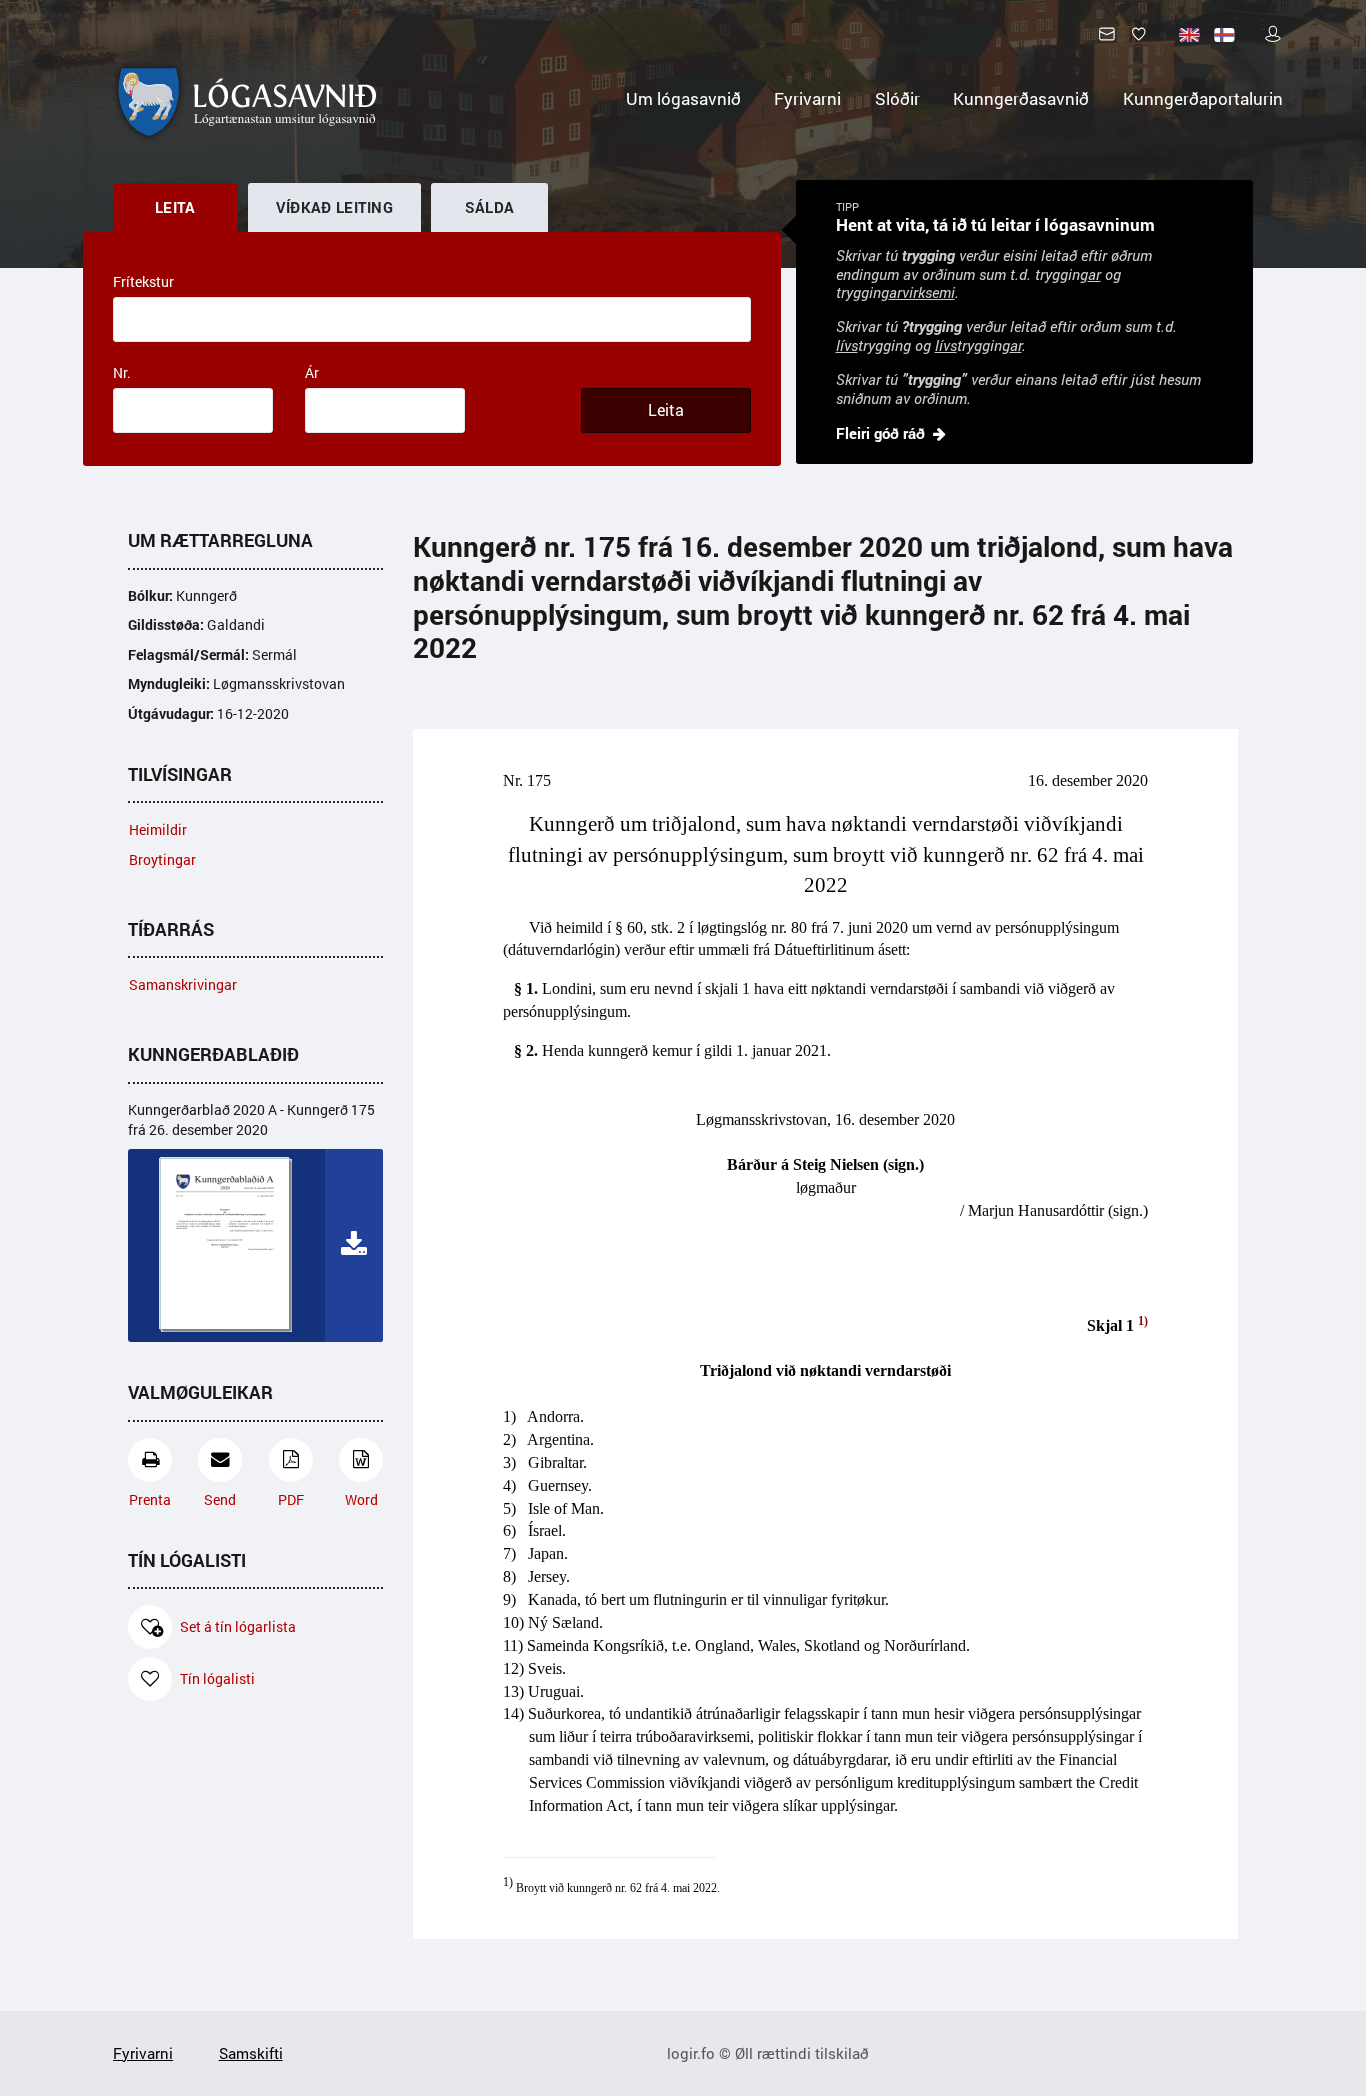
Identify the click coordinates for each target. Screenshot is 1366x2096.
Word (361, 1499)
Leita (666, 410)
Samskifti (251, 2053)
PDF (291, 1499)
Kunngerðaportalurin (1203, 98)
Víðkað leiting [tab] (334, 207)
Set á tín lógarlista (238, 1626)
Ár (312, 372)
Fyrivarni (807, 98)
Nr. (122, 372)
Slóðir (897, 98)
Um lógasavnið (683, 98)
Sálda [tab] (490, 207)
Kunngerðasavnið (1021, 98)
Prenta (150, 1499)
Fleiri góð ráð (880, 433)
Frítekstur (143, 281)
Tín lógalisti (217, 1678)
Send (220, 1499)
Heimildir (158, 829)
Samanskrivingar (183, 984)
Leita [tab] (175, 207)
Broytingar (162, 859)
